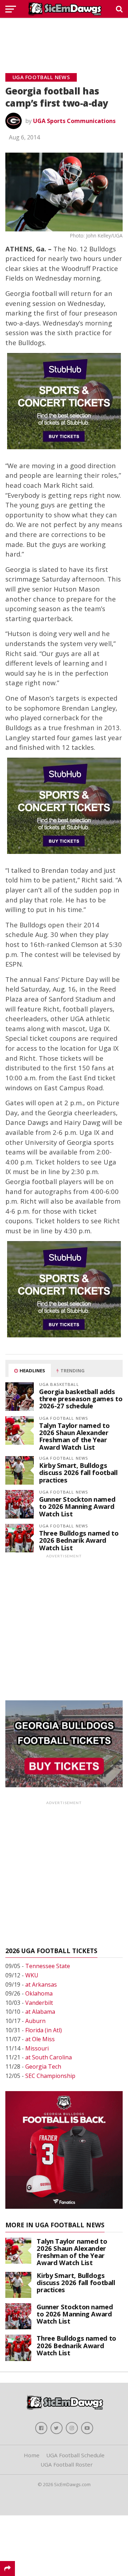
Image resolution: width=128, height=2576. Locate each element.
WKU (32, 1975)
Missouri (37, 2048)
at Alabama (40, 2012)
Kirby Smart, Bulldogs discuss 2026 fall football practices (78, 1472)
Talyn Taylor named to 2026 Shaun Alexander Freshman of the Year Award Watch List (74, 1436)
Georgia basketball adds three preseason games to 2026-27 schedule (81, 1399)
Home (32, 2455)
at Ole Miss (40, 2039)
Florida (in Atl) (44, 2030)
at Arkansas (41, 1985)
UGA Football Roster (67, 2464)
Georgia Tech (43, 2067)
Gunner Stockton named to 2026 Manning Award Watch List (77, 1506)
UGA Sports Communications (74, 121)
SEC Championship (50, 2076)
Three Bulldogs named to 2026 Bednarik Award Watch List (79, 1540)
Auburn (35, 2021)
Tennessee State (48, 1966)
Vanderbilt (39, 2003)
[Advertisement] (64, 37)
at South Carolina (49, 2057)
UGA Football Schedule (75, 2455)
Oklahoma (39, 1993)
